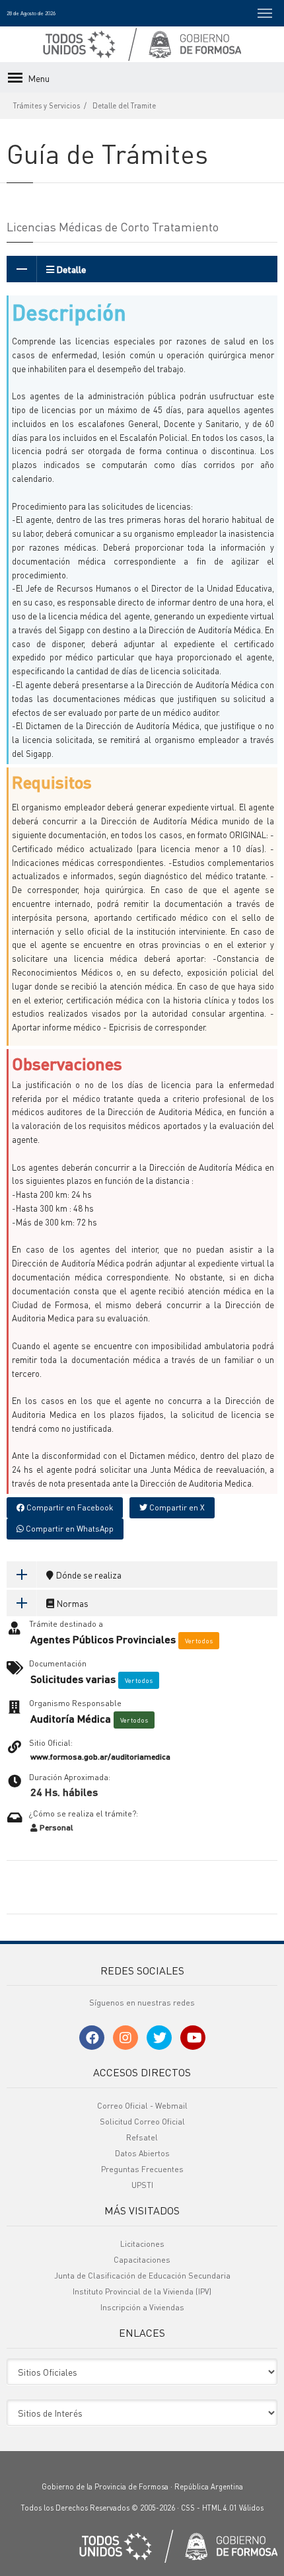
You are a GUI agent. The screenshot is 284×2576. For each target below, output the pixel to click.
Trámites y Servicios (47, 106)
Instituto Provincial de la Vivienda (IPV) (142, 2291)
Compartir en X (176, 1507)
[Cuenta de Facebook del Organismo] (92, 2038)
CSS (188, 2508)
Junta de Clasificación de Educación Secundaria (142, 2276)
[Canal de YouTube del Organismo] (193, 2038)
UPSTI (142, 2185)
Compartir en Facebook (69, 1507)
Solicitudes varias (73, 1679)
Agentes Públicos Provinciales (103, 1639)
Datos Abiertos (142, 2153)
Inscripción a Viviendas (142, 2307)
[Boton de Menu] (265, 13)
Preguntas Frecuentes (142, 2169)
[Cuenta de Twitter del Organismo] (159, 2038)
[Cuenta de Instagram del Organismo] (125, 2038)
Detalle (70, 269)
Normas (71, 1603)
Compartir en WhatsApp (69, 1529)
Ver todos (199, 1641)
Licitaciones (142, 2244)
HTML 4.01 (220, 2508)
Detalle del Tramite (124, 106)
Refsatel (142, 2137)
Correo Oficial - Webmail (142, 2106)
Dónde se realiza (88, 1575)
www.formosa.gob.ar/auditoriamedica (100, 1757)
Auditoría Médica (71, 1719)
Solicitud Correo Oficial (142, 2122)
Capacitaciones (142, 2260)
